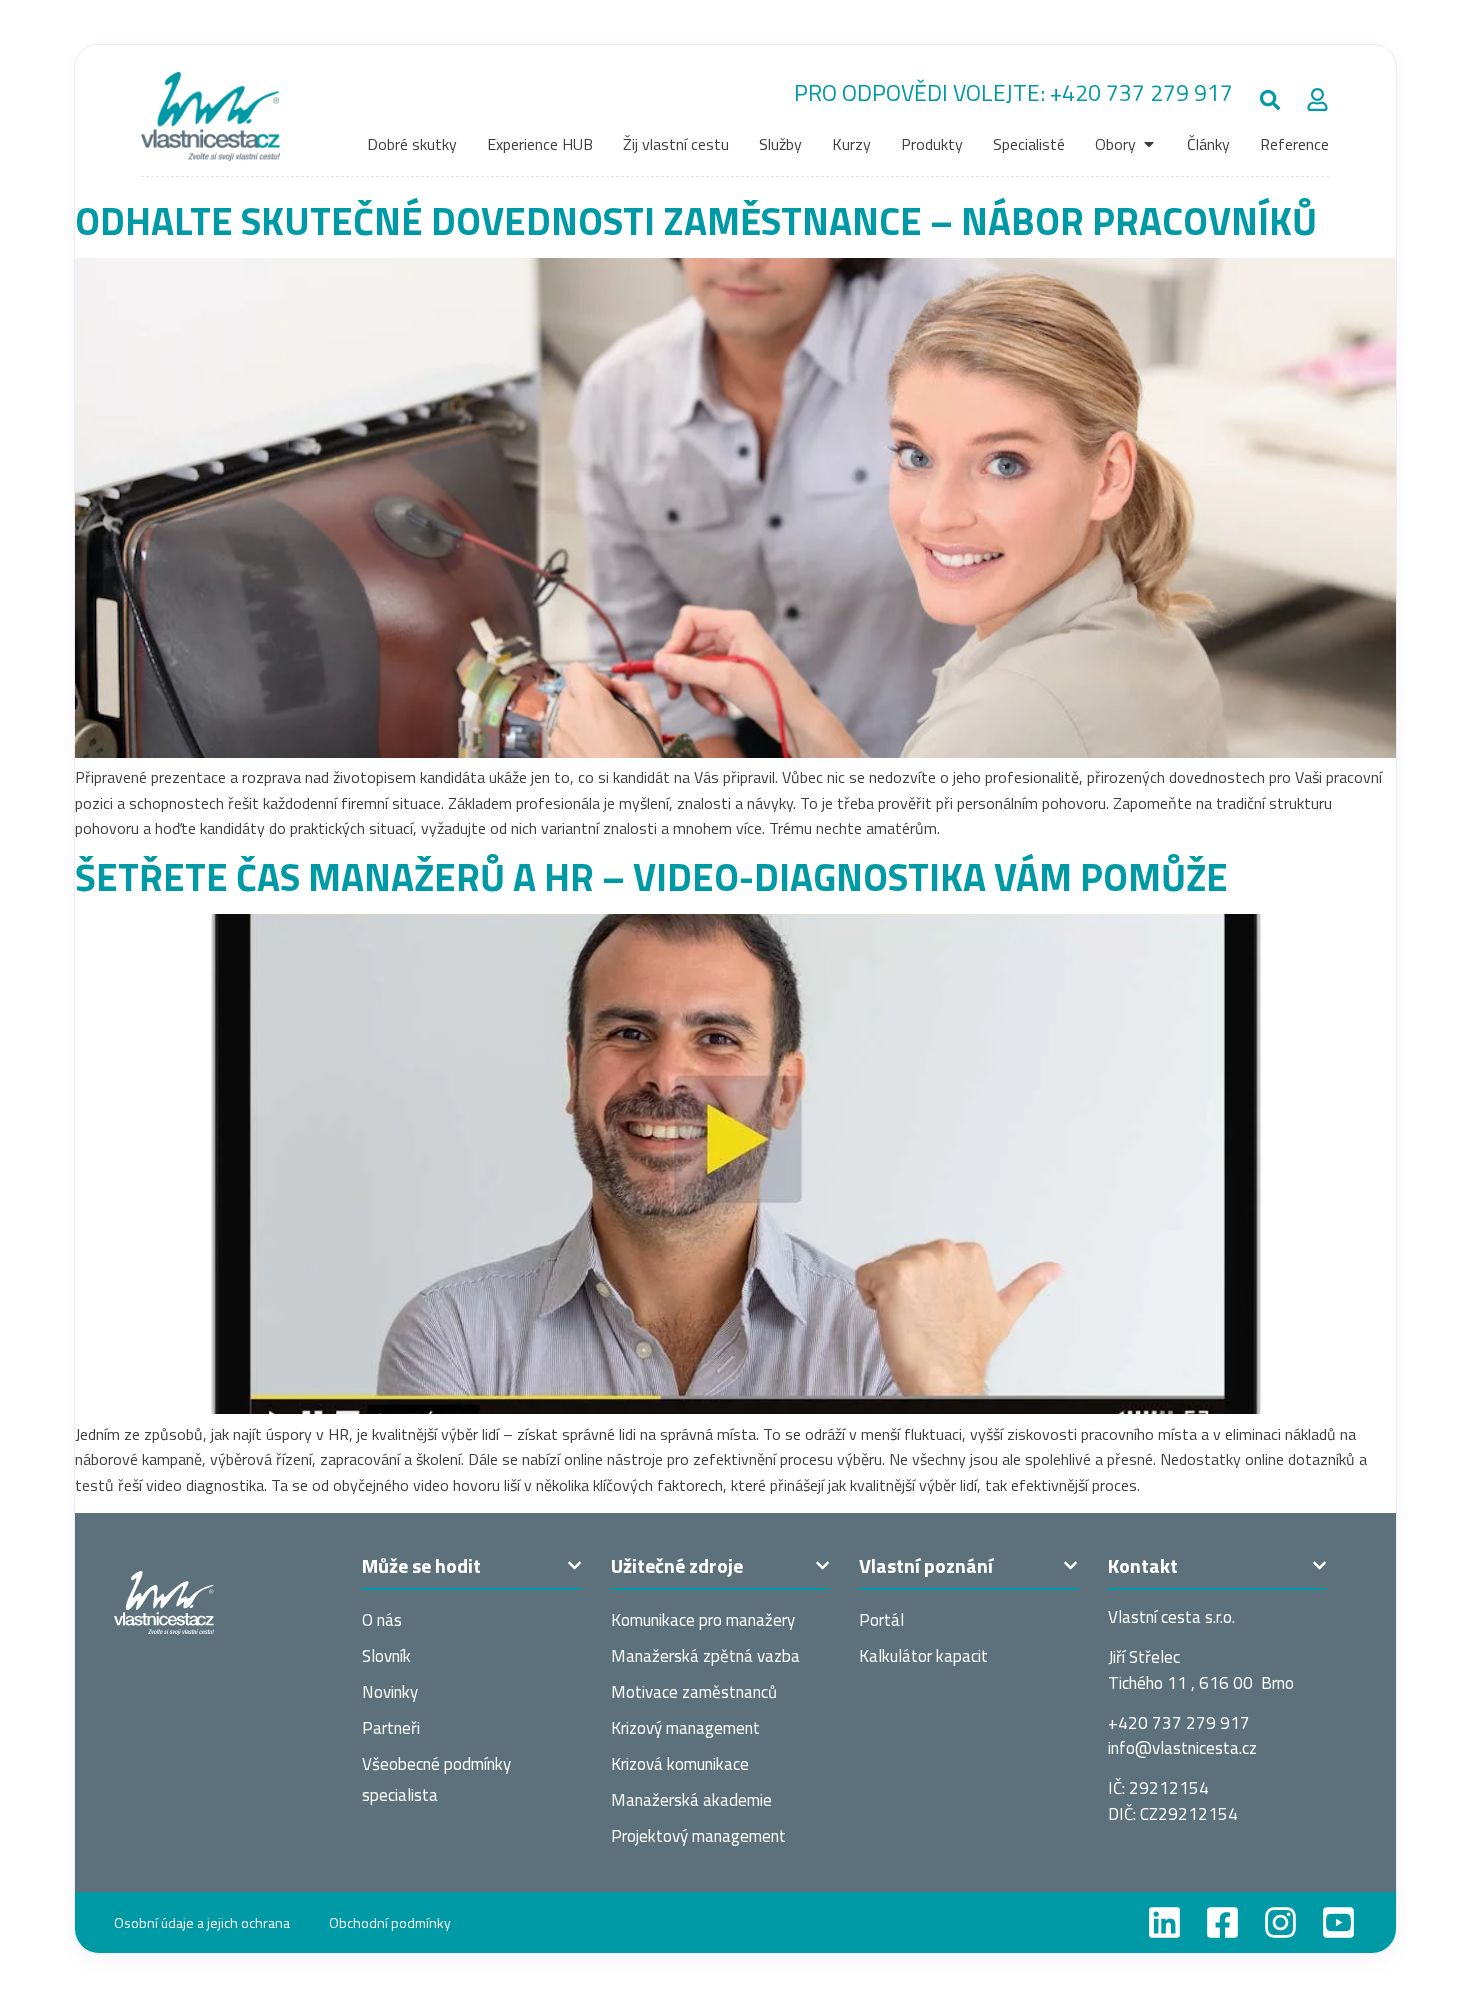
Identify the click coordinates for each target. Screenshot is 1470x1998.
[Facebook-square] (1222, 1922)
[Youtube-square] (1338, 1922)
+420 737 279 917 (1141, 92)
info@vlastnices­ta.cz (1182, 1748)
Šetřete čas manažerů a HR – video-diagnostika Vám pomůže (651, 876)
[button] (1269, 99)
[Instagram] (1280, 1922)
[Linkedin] (1164, 1922)
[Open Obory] (1149, 144)
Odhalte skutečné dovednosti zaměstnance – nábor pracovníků (696, 220)
